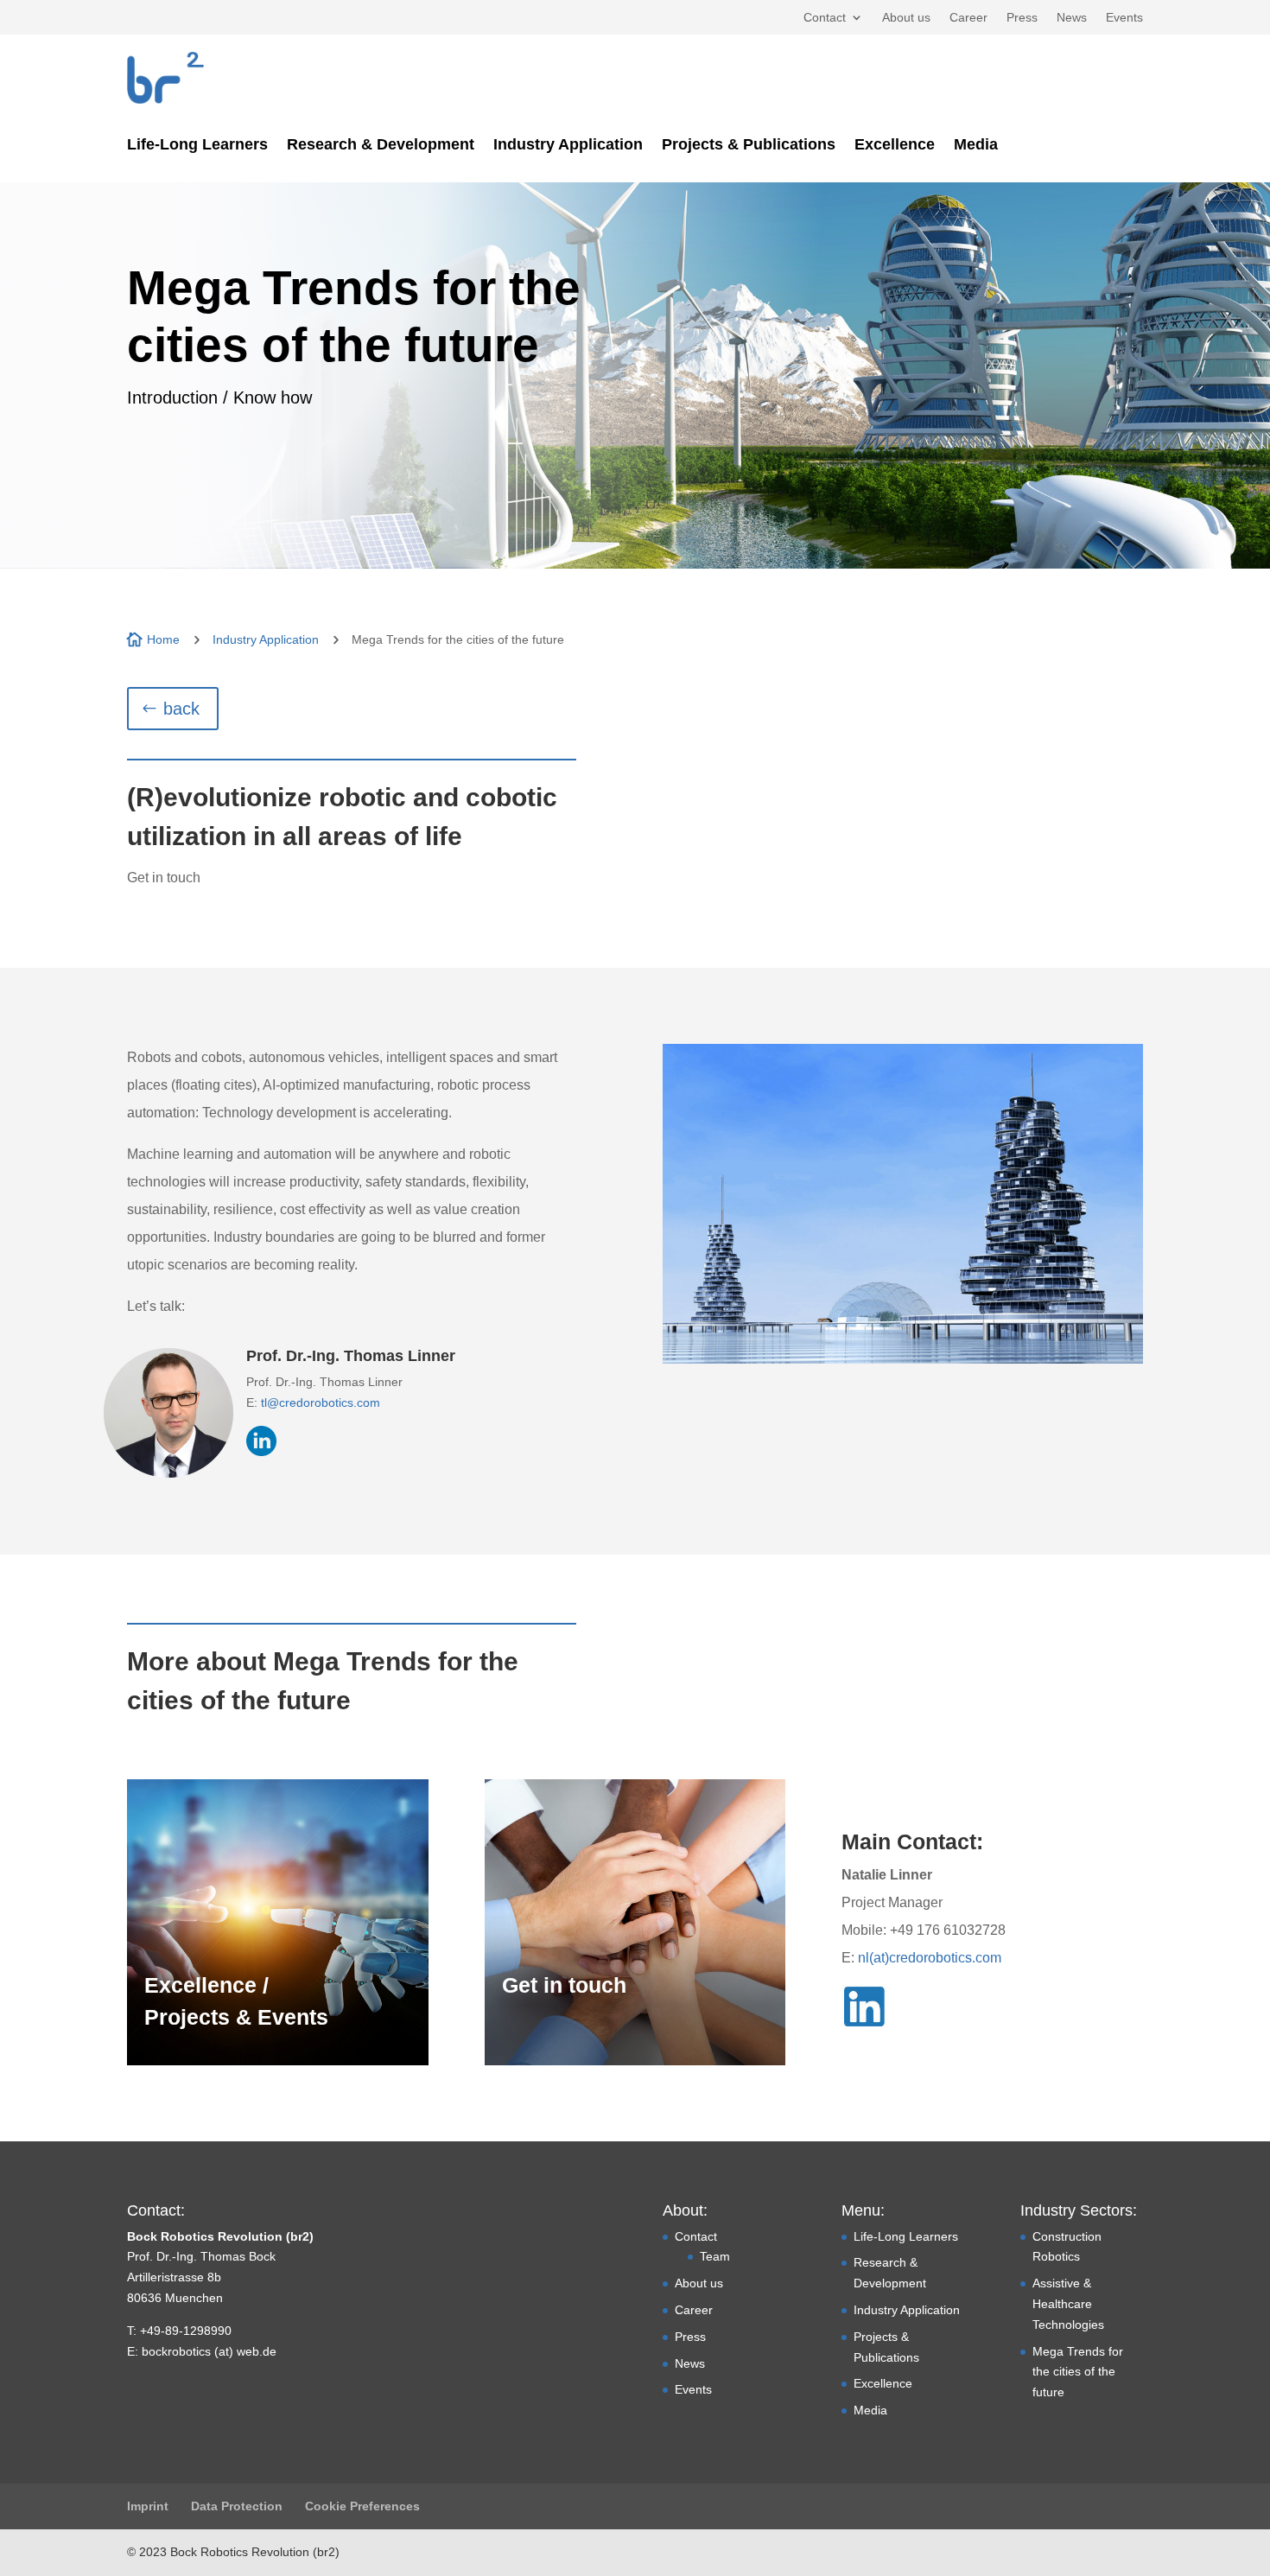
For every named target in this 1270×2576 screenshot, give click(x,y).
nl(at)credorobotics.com (930, 1958)
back (181, 709)
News (1072, 18)
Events (1124, 18)
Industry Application (568, 146)
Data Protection (237, 2506)
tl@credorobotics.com (321, 1402)
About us (906, 18)
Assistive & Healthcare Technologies (1068, 2304)
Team (715, 2256)
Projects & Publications (749, 146)
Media (976, 146)
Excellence (895, 146)
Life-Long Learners (197, 146)
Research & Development (381, 146)
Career (968, 18)
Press (1022, 18)
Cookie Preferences (362, 2506)
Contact (825, 18)
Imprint (148, 2506)
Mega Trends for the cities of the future (1078, 2372)
